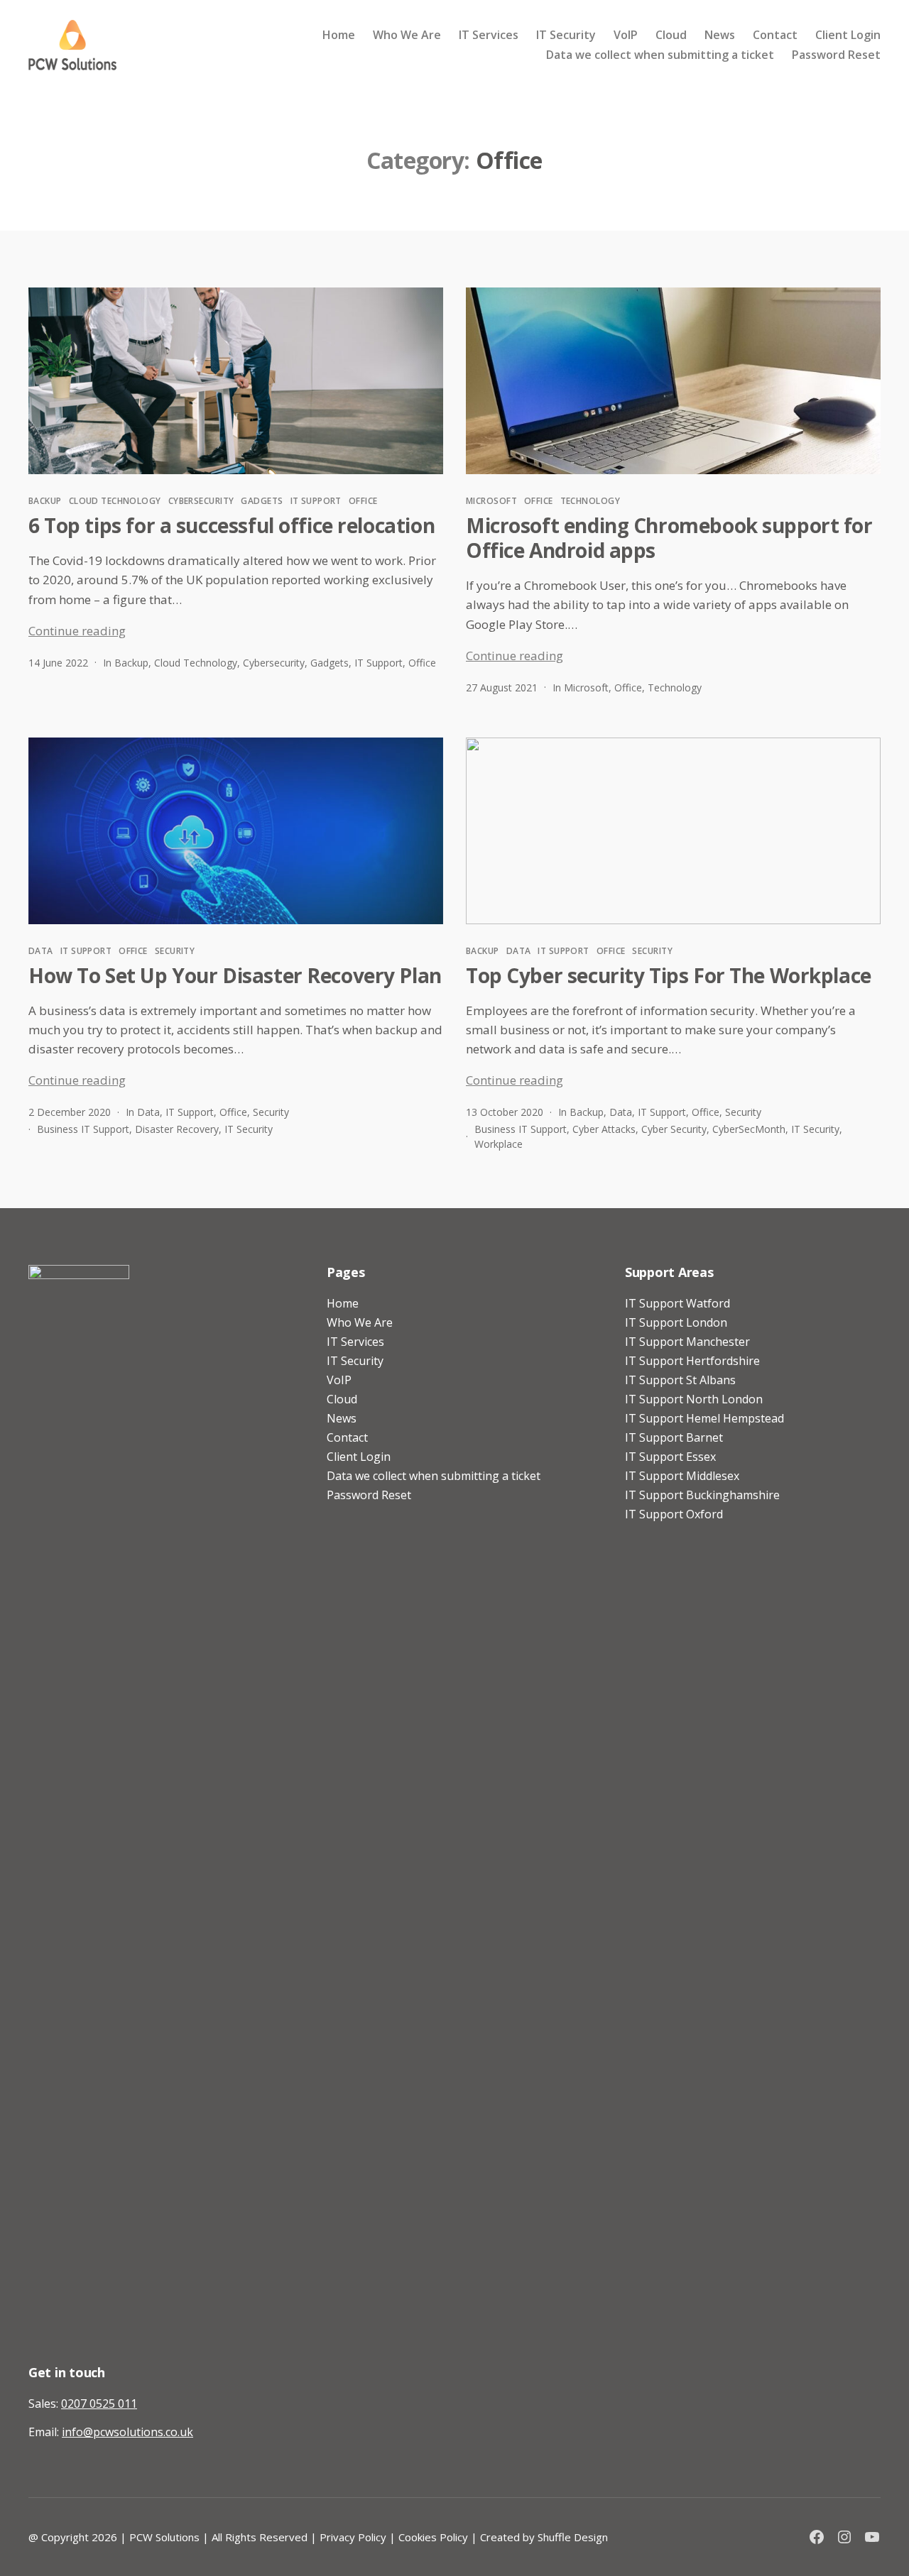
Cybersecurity (201, 501)
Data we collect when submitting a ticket (660, 55)
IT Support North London (694, 1399)
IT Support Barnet (674, 1437)
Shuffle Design (573, 2537)
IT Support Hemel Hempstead (704, 1418)
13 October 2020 (505, 1112)
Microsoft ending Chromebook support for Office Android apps (669, 538)
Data (41, 951)
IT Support (316, 501)
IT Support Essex (670, 1457)
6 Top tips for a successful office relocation (232, 525)
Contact (775, 35)
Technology (590, 501)
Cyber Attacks (604, 1129)
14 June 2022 (58, 663)
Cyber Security (674, 1129)
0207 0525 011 (99, 2404)
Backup (45, 501)
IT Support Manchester (687, 1342)
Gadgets (262, 501)
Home (339, 35)
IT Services (489, 35)
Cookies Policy (433, 2537)
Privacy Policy (353, 2537)
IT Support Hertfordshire (692, 1361)
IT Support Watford (677, 1303)
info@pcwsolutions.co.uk (127, 2432)
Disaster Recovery (177, 1129)
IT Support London (676, 1322)
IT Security (566, 35)
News (720, 35)
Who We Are (407, 35)
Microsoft (491, 501)
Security (175, 951)
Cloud (671, 35)
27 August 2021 (502, 687)
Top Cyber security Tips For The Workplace (669, 975)
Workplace (499, 1144)
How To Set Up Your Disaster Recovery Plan (235, 975)
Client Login (848, 35)
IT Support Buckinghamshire (702, 1495)
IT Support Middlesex (682, 1476)
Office (363, 501)
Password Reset (836, 55)
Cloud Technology (115, 501)
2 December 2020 (70, 1112)
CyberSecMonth (749, 1129)
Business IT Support (83, 1129)
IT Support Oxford (674, 1514)
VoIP (626, 35)
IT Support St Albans (680, 1380)
